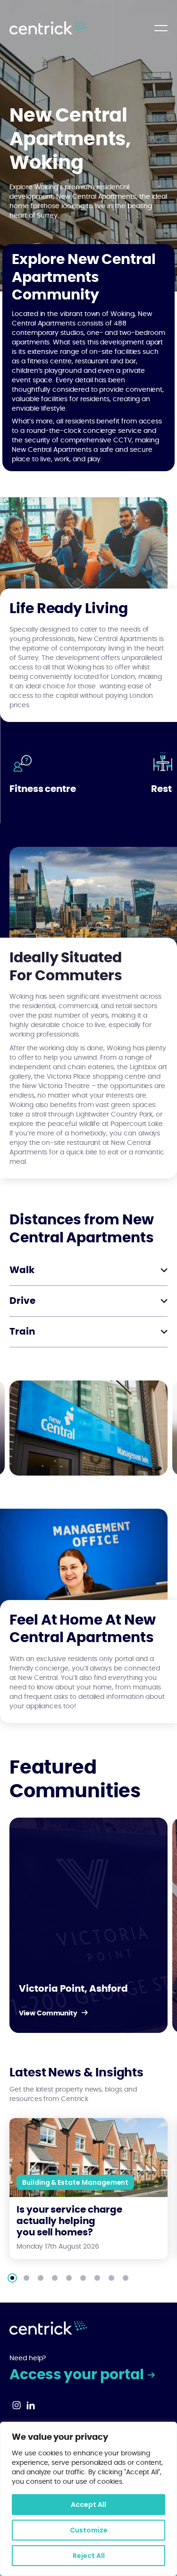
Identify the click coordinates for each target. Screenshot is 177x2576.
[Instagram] (17, 2408)
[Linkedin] (31, 2408)
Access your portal (78, 2375)
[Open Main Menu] (161, 28)
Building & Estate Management (75, 2182)
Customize (89, 2530)
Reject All (89, 2556)
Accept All (88, 2505)
